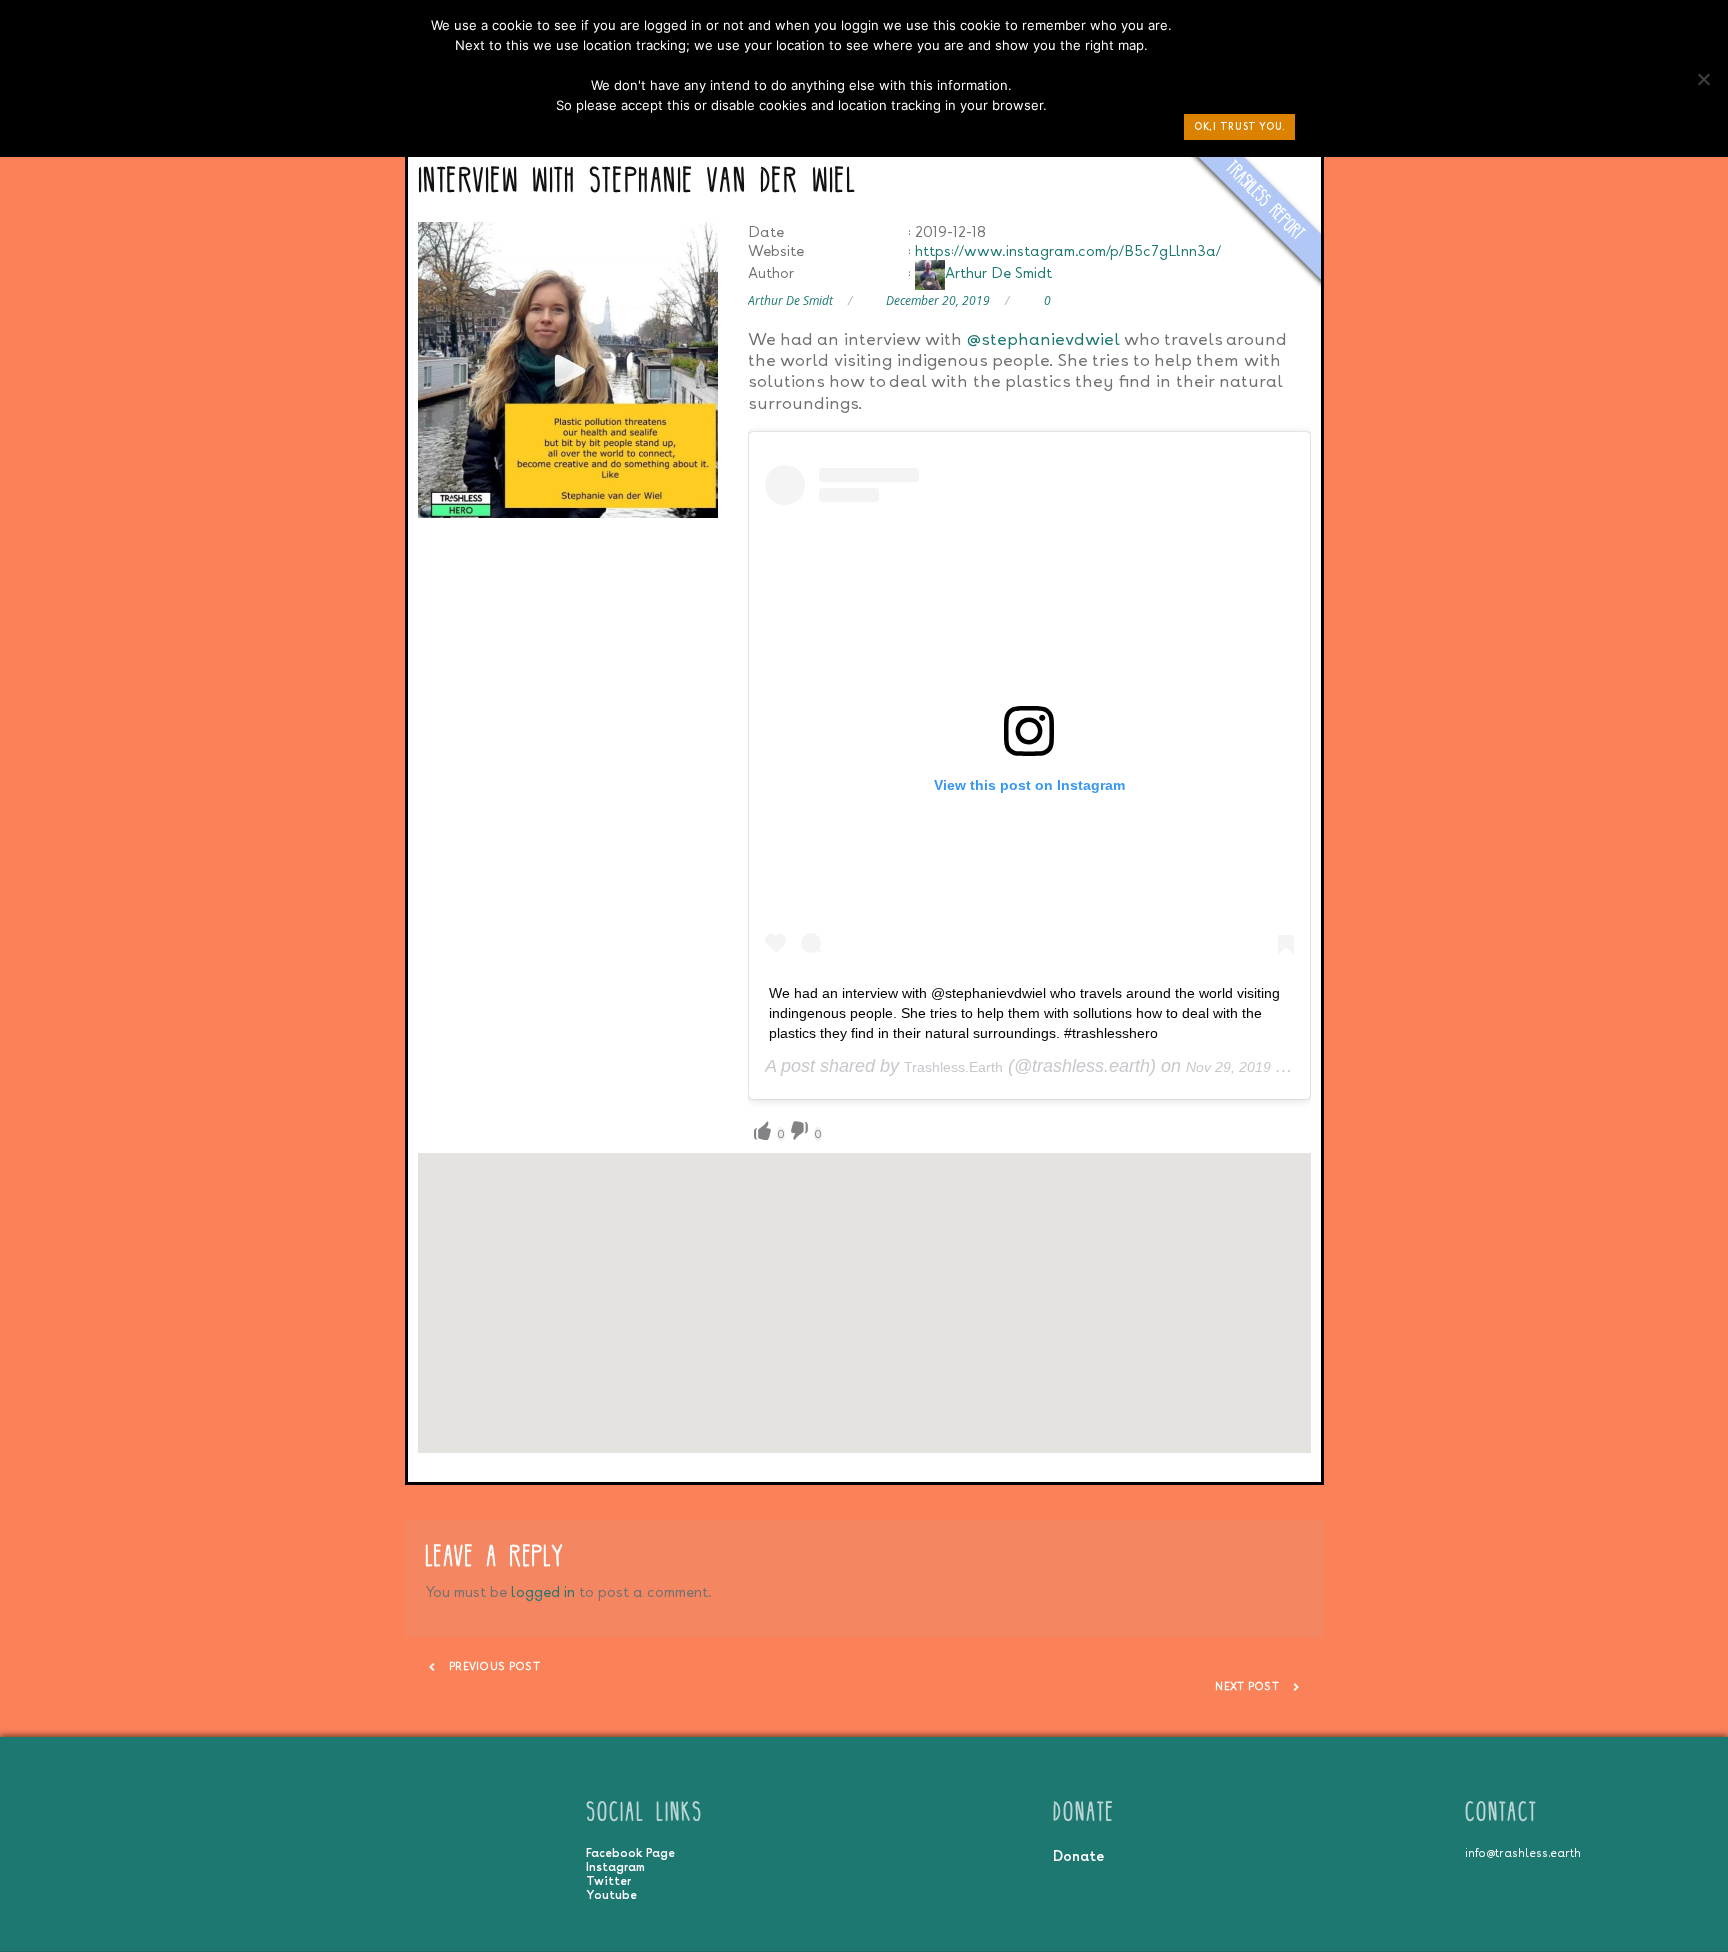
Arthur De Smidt (998, 272)
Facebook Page (630, 1853)
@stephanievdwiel (1043, 338)
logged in (543, 1591)
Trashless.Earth (953, 1067)
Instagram (615, 1867)
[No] (1703, 84)
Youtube (611, 1895)
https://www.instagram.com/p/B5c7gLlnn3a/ (1068, 250)
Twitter (608, 1881)
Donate (1078, 1855)
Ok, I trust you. (1239, 126)
